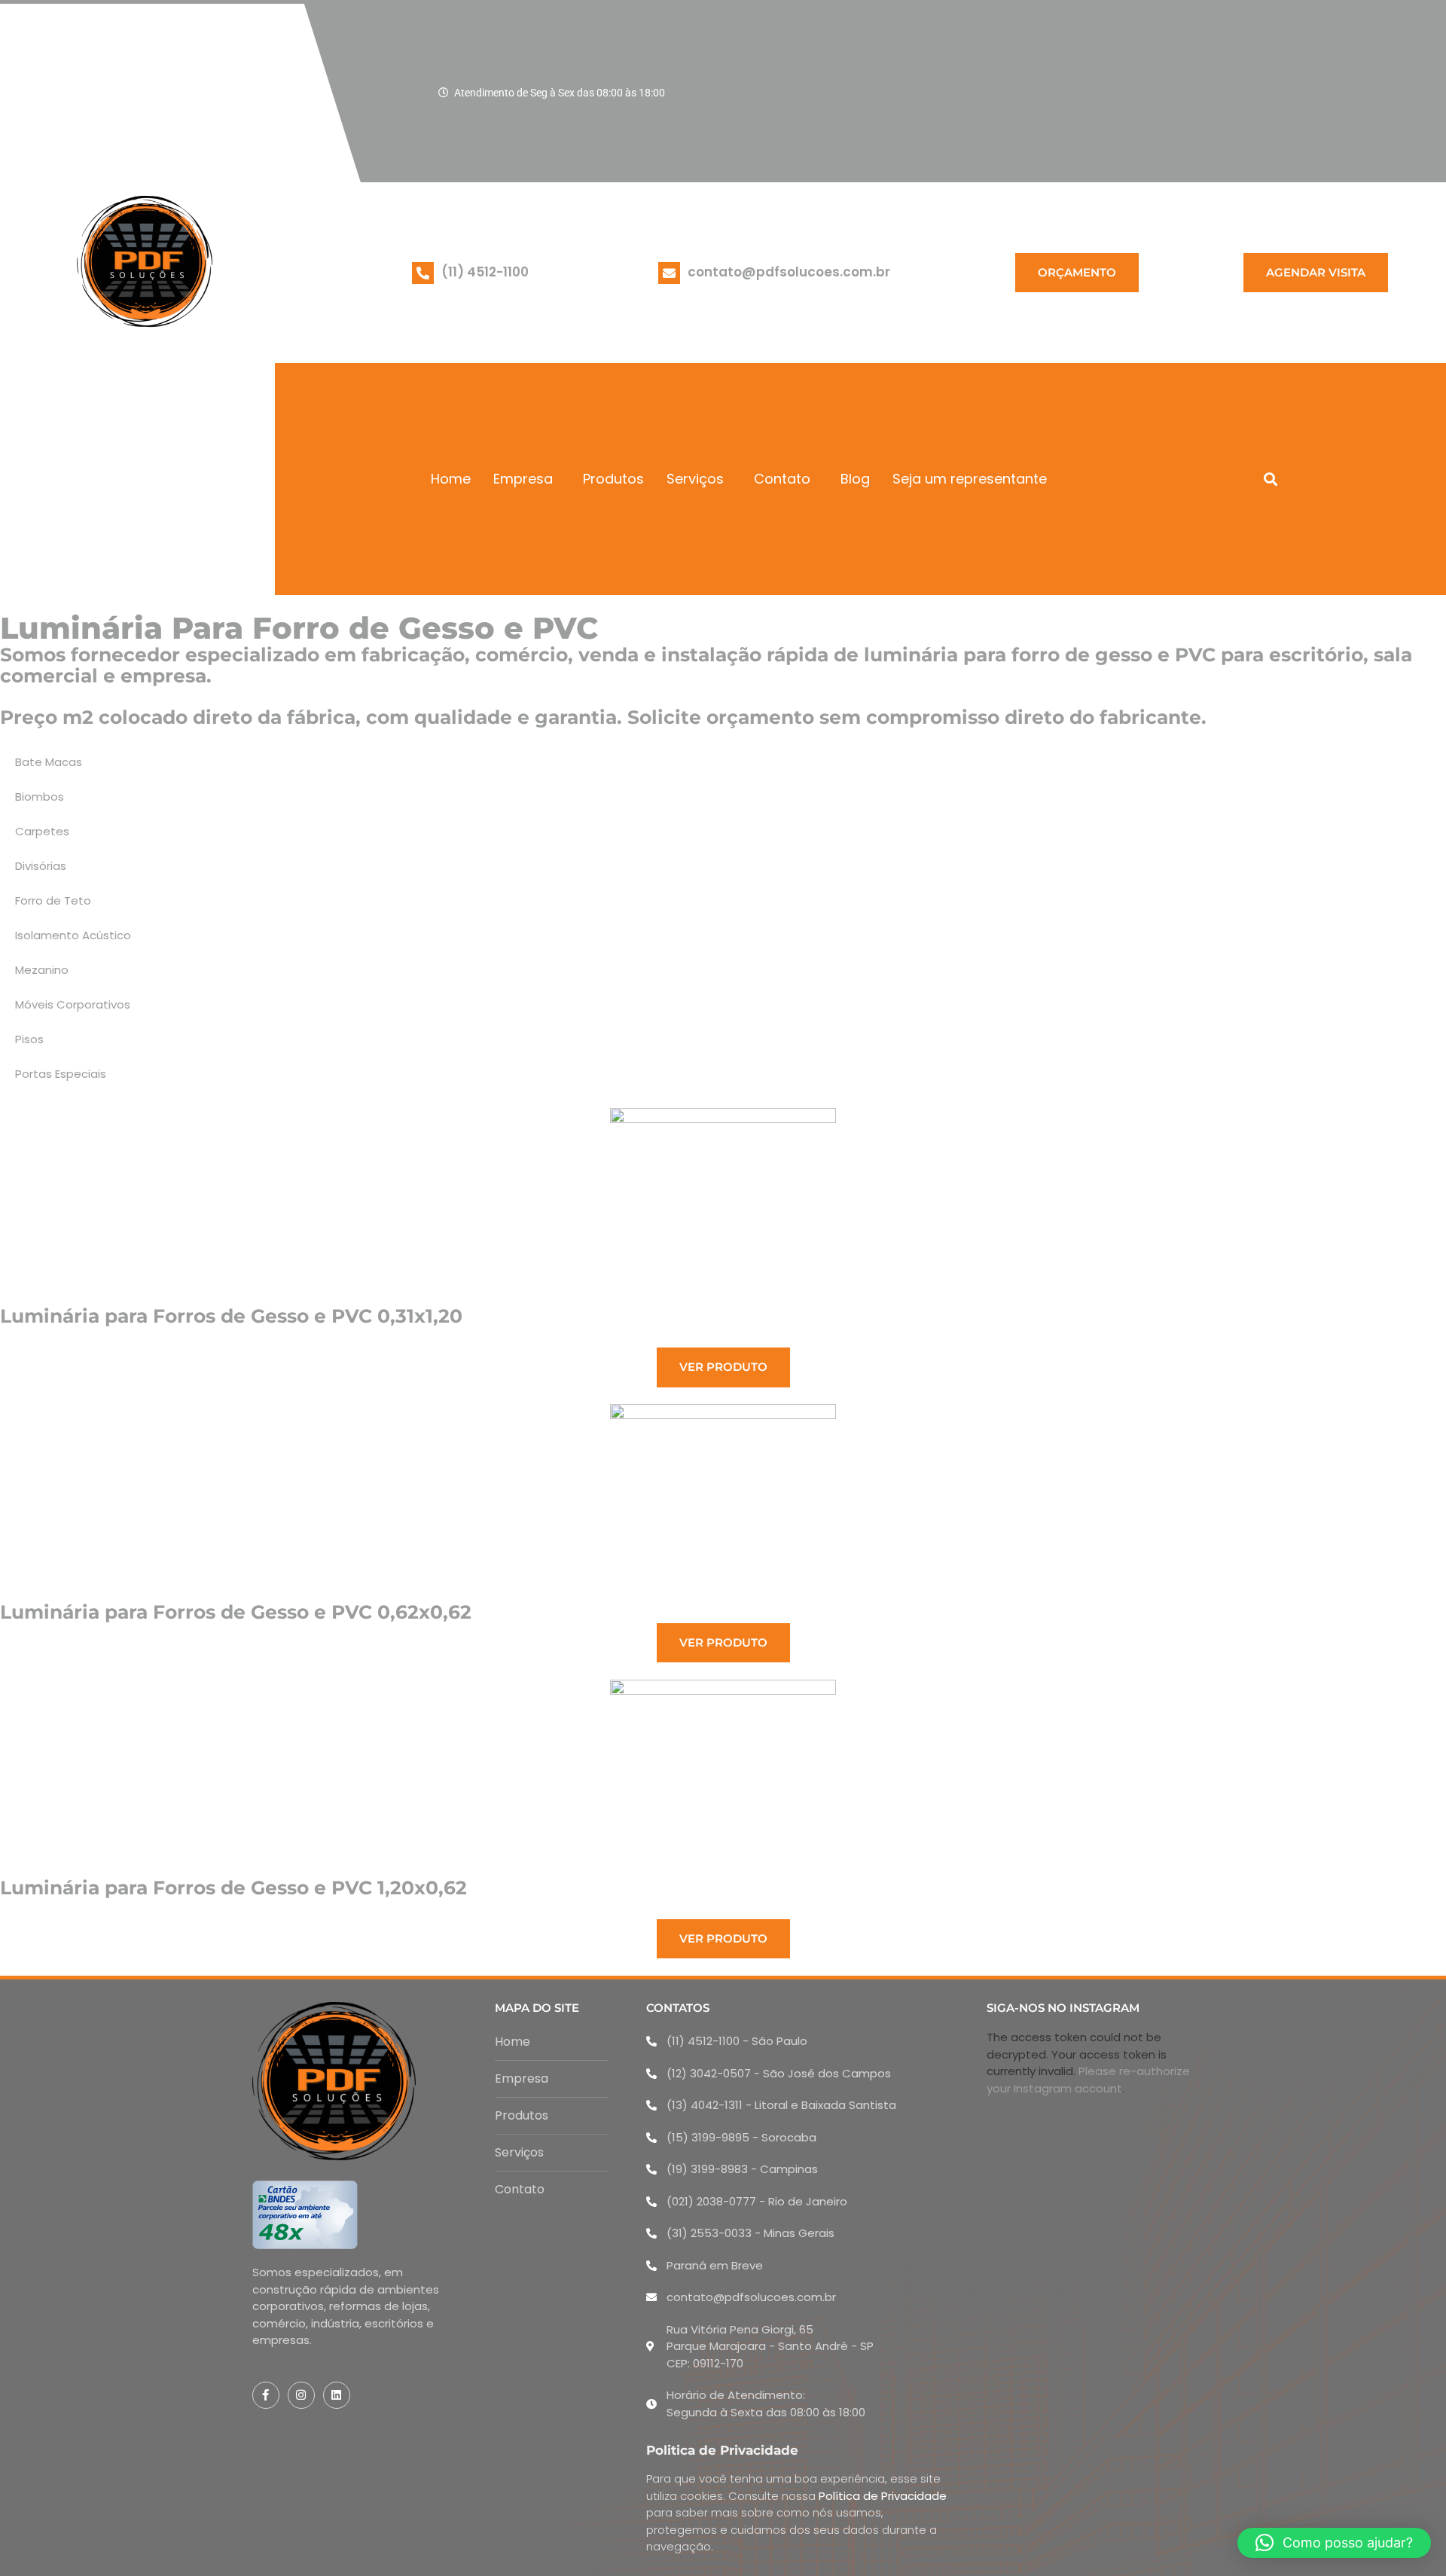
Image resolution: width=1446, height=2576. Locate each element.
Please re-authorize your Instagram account (1088, 2080)
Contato (782, 479)
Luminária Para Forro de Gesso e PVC (299, 628)
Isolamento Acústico (73, 935)
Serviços (695, 479)
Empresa (523, 479)
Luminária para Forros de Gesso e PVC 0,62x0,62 (236, 1612)
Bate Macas (49, 762)
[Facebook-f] (266, 2395)
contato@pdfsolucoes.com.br (789, 272)
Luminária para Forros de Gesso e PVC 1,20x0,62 (233, 1888)
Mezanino (42, 970)
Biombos (40, 797)
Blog (855, 479)
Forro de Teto (53, 900)
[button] (1270, 479)
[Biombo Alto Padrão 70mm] (723, 1503)
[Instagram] (301, 2395)
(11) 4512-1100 (485, 272)
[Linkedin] (337, 2395)
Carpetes (42, 831)
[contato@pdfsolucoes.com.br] (669, 273)
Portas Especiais (61, 1074)
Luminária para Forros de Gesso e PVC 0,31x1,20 (231, 1316)
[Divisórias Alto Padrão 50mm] (723, 1207)
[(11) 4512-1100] (423, 273)
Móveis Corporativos (73, 1004)
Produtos (613, 479)
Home (451, 479)
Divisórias (41, 866)
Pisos (29, 1039)
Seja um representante (970, 479)
